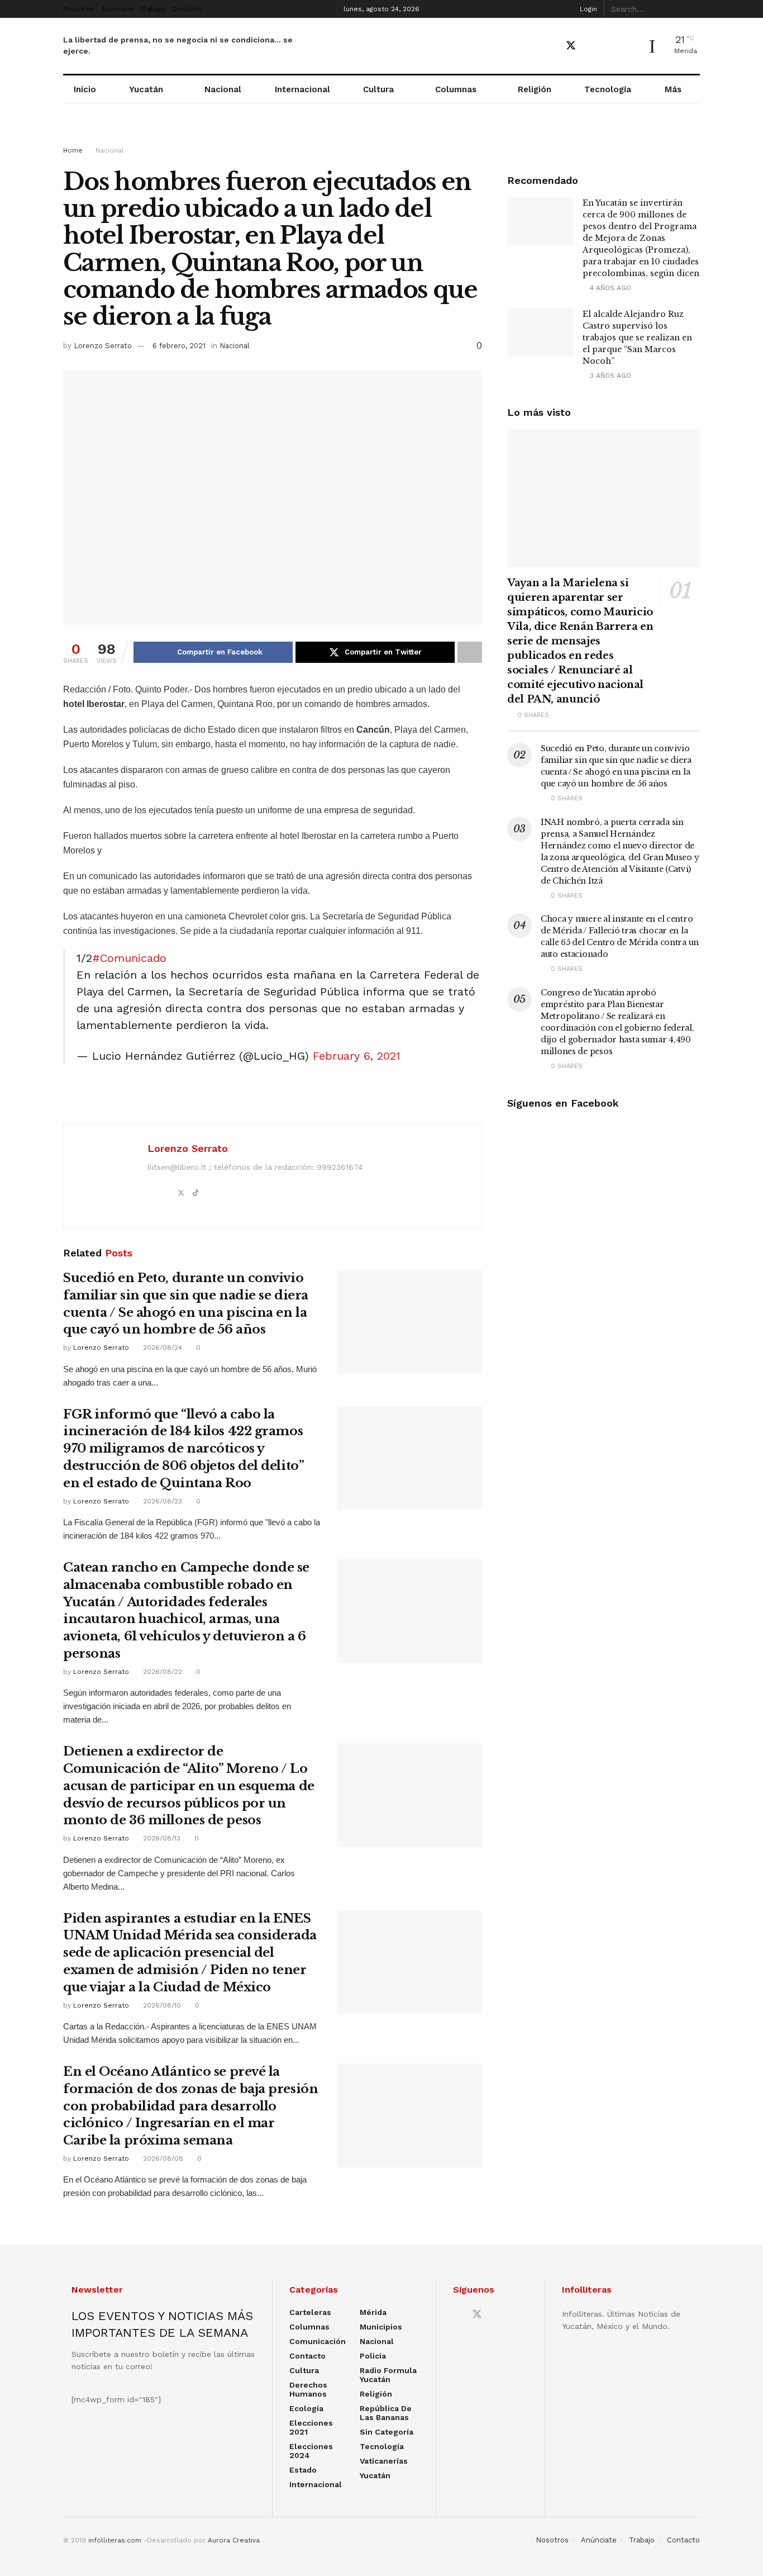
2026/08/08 (162, 2158)
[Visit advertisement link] (381, 135)
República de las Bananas (386, 2413)
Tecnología (608, 89)
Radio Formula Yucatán (388, 2375)
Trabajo (153, 9)
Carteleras (310, 2312)
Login (587, 9)
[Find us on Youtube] (591, 46)
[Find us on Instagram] (610, 46)
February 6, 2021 (357, 1056)
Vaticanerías (384, 2461)
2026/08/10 (161, 2005)
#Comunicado (129, 958)
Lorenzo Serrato (103, 346)
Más (673, 89)
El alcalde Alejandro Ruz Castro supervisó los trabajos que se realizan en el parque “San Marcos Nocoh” (637, 338)
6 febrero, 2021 (179, 346)
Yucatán (146, 89)
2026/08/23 (161, 1501)
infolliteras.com (115, 2540)
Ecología (306, 2408)
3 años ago (609, 376)
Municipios (381, 2327)
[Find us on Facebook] (551, 46)
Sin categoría (387, 2432)
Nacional (223, 89)
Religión (535, 89)
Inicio (85, 89)
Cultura (378, 89)
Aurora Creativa (234, 2540)
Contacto (187, 9)
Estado (303, 2470)
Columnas (456, 89)
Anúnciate (118, 9)
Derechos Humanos (308, 2389)
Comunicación (318, 2341)
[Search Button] (694, 9)
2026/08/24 (161, 1348)
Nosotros (79, 9)
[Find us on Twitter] (571, 46)
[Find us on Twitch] (629, 46)
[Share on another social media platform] (470, 652)
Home (73, 150)
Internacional (302, 89)
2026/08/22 (161, 1672)
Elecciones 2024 (311, 2451)
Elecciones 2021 (311, 2427)
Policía (373, 2356)
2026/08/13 (161, 1838)
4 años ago (609, 288)
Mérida (373, 2312)
